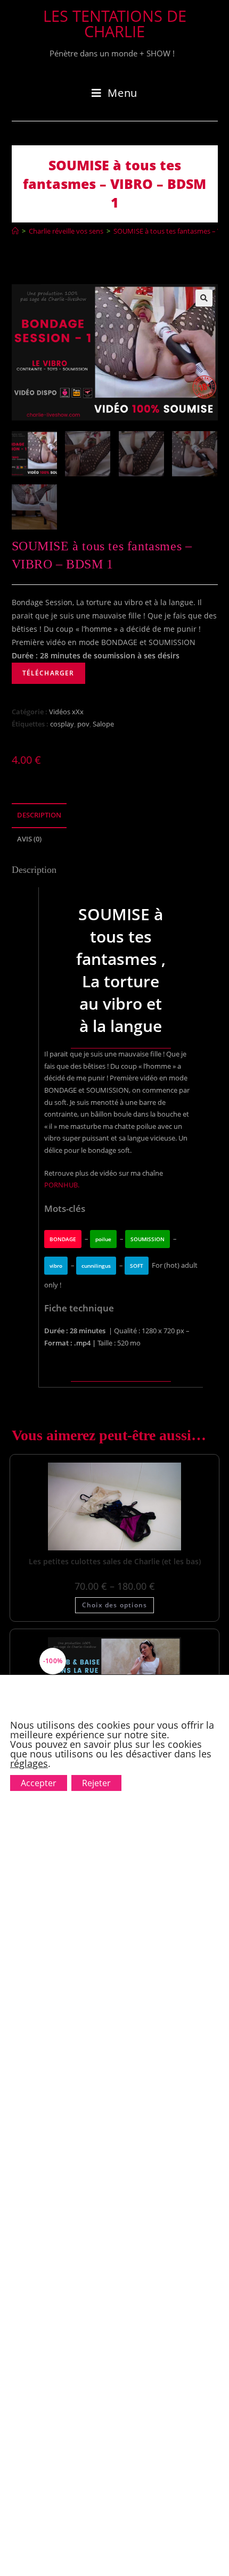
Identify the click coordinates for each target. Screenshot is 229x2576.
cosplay (62, 724)
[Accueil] (15, 231)
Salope (103, 724)
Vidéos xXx (66, 712)
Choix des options (114, 1605)
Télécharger (48, 673)
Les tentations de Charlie (115, 23)
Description (39, 815)
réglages (29, 1763)
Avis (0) (29, 839)
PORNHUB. (62, 1185)
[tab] (115, 816)
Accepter (39, 1783)
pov (83, 724)
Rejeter (96, 1783)
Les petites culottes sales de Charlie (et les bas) (115, 1561)
